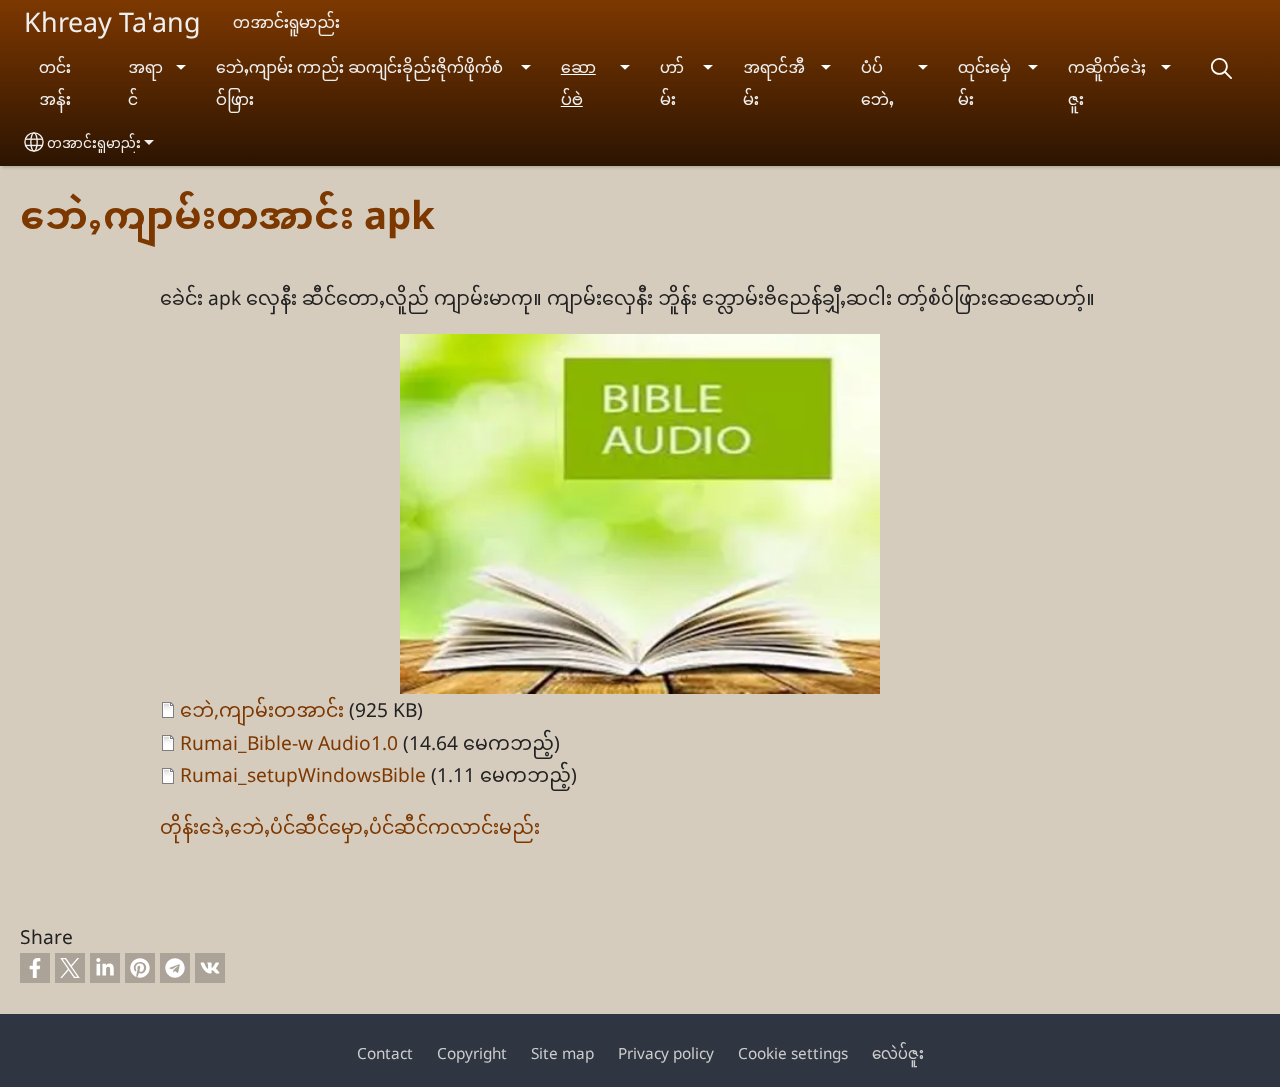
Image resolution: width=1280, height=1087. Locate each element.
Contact (385, 1053)
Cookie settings (793, 1053)
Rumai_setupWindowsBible (303, 774)
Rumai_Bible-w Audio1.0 (289, 742)
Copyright (472, 1053)
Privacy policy (666, 1053)
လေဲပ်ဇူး (898, 1053)
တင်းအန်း (55, 83)
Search (1221, 68)
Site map (562, 1053)
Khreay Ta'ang (112, 21)
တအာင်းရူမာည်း (94, 142)
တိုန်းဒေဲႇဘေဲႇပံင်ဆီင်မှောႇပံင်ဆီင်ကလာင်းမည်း (350, 826)
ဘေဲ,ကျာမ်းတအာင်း (262, 709)
